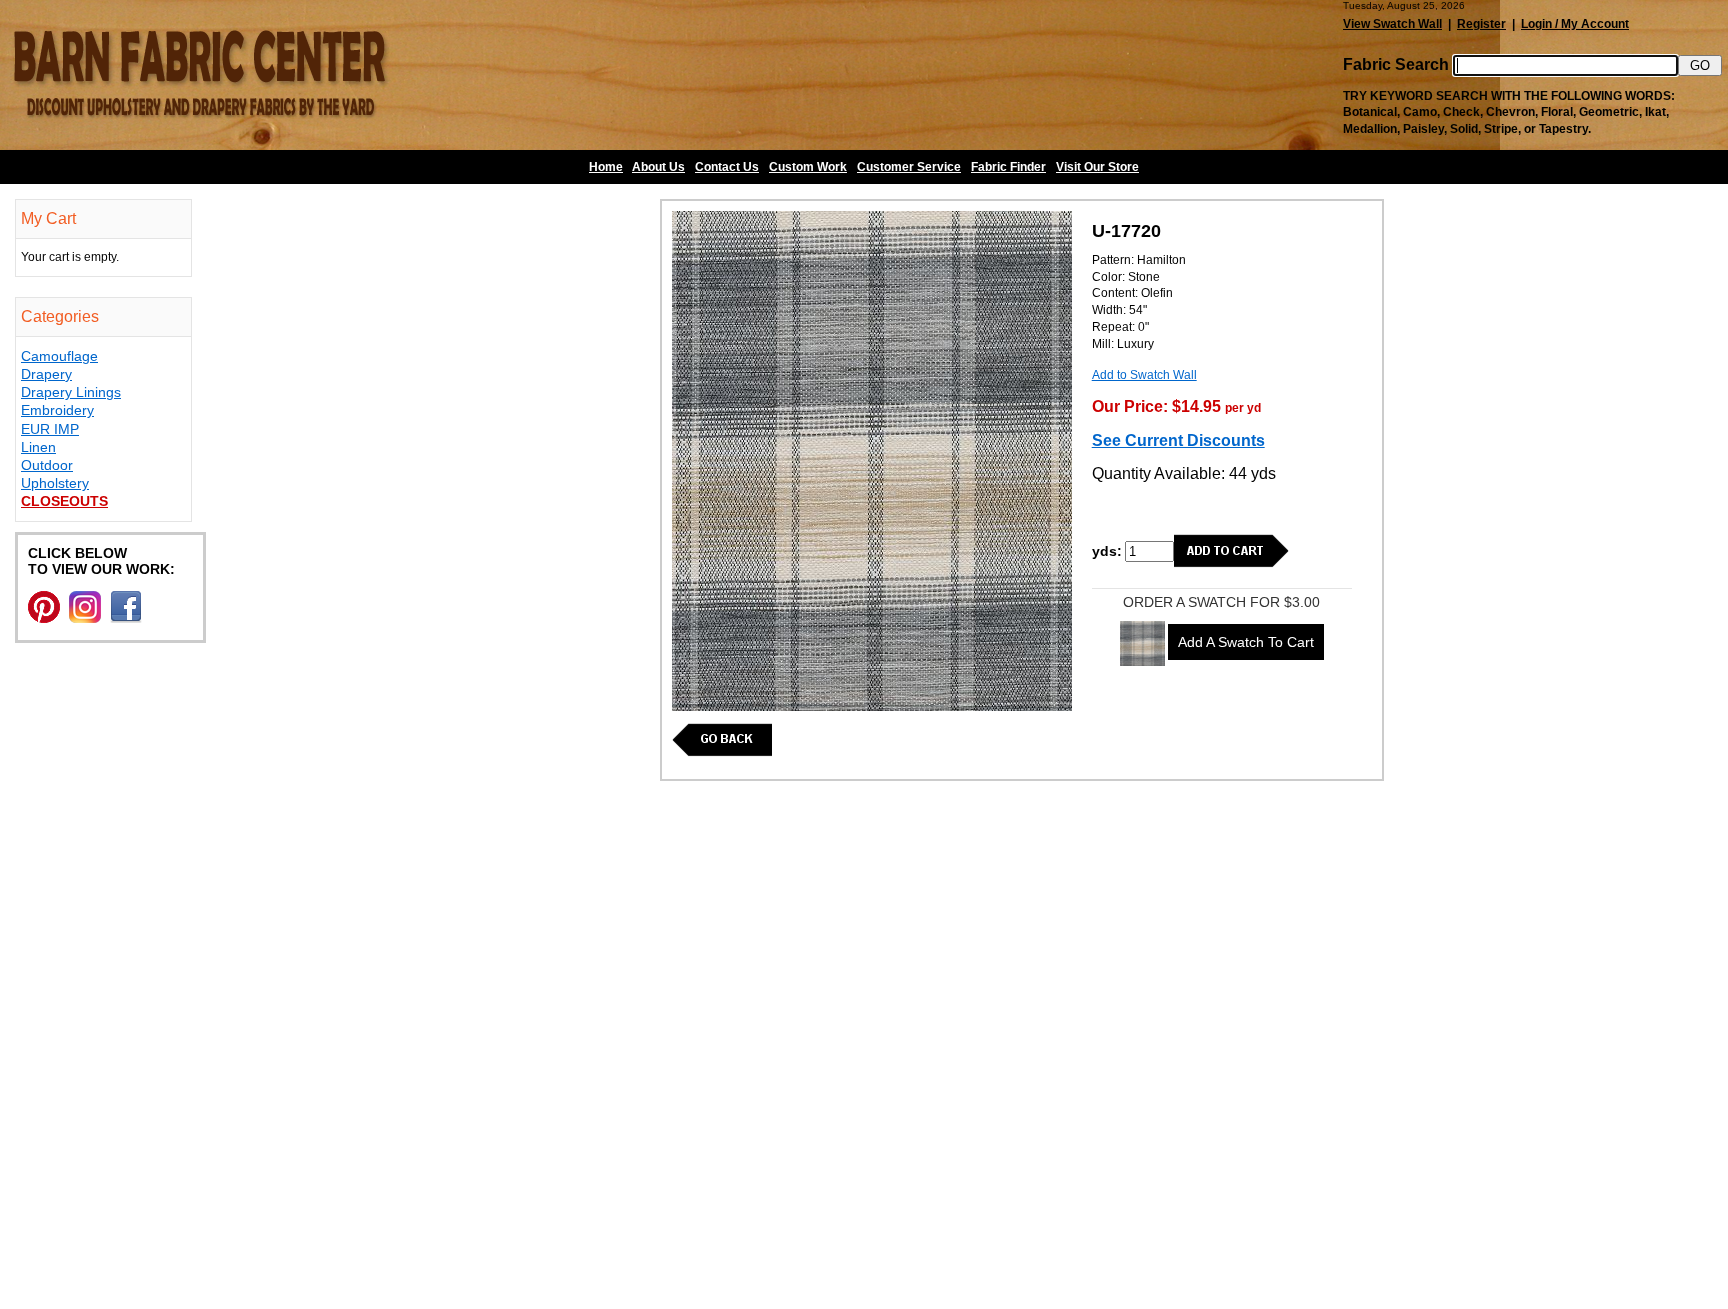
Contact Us (727, 167)
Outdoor (47, 465)
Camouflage (59, 356)
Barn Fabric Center (200, 75)
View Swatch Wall (1392, 24)
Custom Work (808, 167)
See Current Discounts (1178, 440)
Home (606, 167)
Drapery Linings (71, 392)
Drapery (46, 374)
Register (1481, 24)
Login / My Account (1575, 24)
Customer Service (909, 167)
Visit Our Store (1097, 167)
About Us (658, 167)
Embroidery (57, 410)
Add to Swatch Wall (1144, 375)
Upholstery (55, 483)
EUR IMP (50, 429)
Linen (38, 447)
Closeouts (64, 501)
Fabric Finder (1008, 167)
